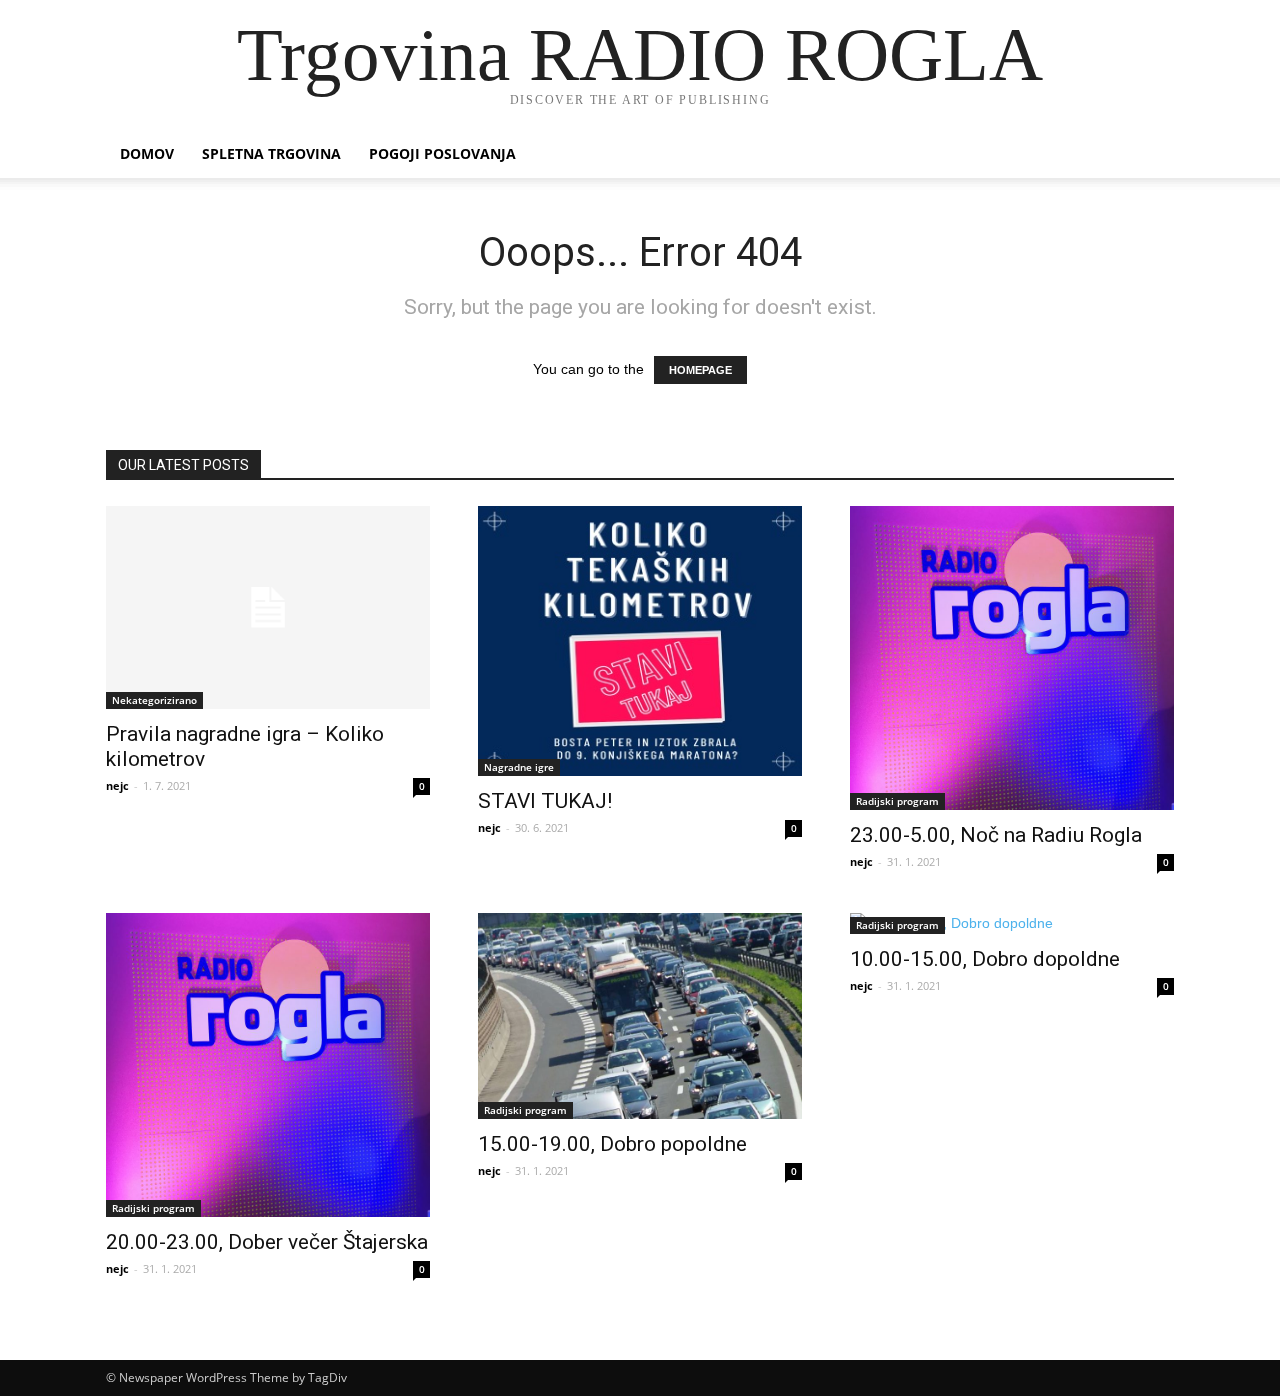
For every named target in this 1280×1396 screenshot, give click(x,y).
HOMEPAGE (700, 370)
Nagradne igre (519, 767)
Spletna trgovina (271, 153)
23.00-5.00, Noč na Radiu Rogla (996, 835)
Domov (147, 153)
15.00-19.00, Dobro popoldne (612, 1144)
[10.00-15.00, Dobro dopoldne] (1012, 923)
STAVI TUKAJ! (545, 801)
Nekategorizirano (154, 700)
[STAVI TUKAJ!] (640, 641)
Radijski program (897, 801)
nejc (117, 785)
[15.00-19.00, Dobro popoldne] (640, 1016)
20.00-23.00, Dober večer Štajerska (267, 1242)
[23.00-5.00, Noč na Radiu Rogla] (1012, 658)
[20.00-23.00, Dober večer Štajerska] (268, 1065)
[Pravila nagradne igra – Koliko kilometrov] (268, 607)
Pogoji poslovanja (442, 153)
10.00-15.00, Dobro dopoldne (985, 959)
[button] (1150, 155)
